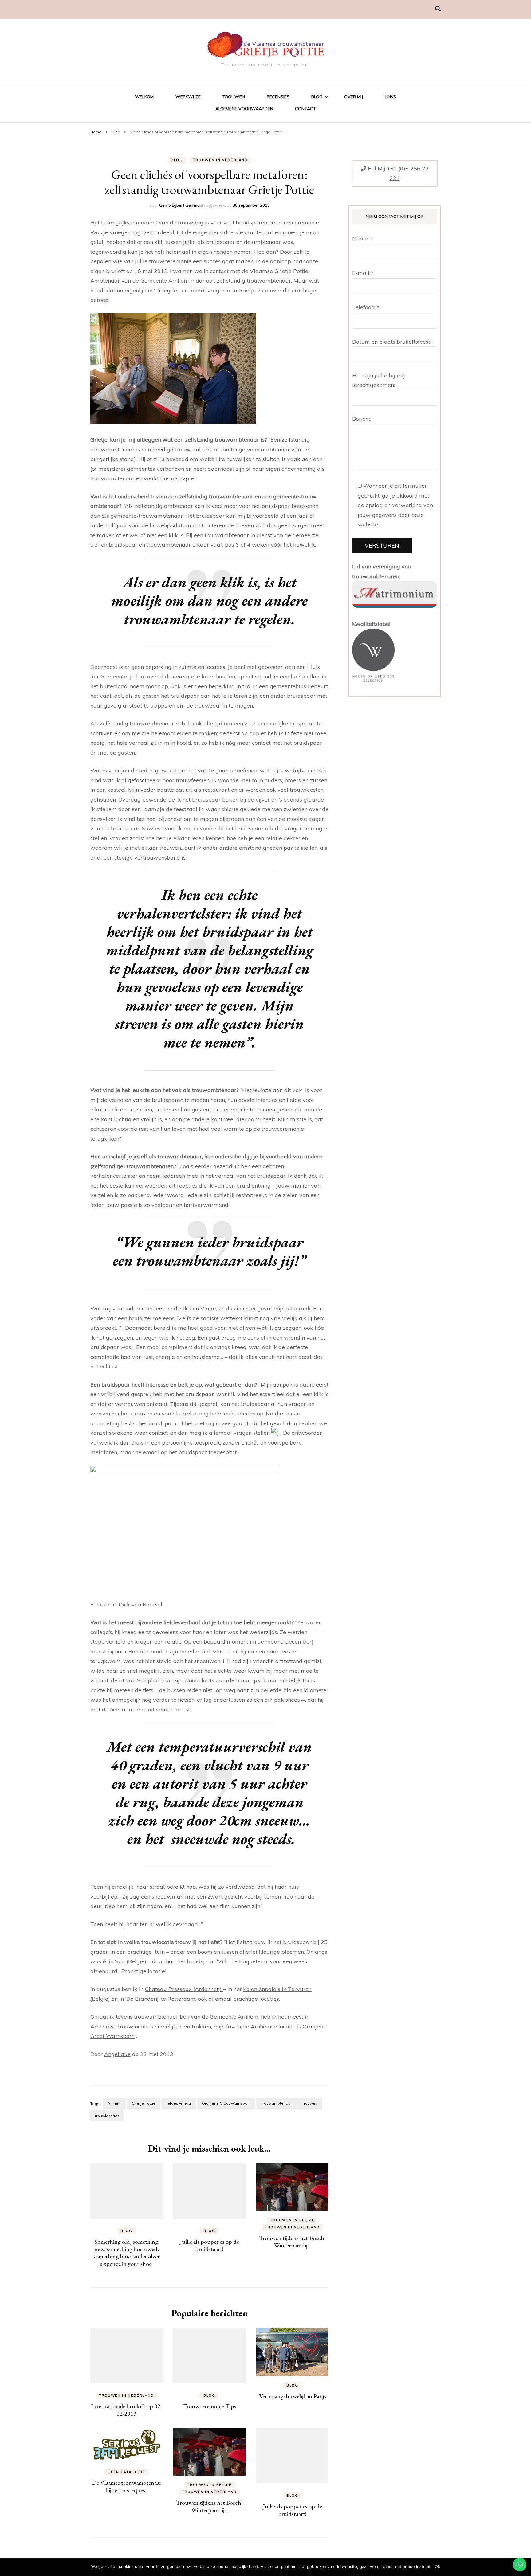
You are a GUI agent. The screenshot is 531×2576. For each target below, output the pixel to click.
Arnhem (115, 2103)
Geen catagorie (126, 2472)
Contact (305, 109)
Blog (317, 97)
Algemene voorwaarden (244, 109)
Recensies (278, 97)
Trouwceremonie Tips (210, 2406)
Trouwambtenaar (276, 2103)
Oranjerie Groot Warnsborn (226, 2103)
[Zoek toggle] (438, 9)
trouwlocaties (107, 2116)
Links (390, 97)
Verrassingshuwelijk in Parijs (293, 2396)
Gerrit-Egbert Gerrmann (182, 205)
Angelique (117, 2054)
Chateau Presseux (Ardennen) (184, 1989)
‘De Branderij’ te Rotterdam (160, 1999)
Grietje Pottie (144, 2103)
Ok (437, 2566)
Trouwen (234, 97)
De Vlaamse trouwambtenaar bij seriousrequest (127, 2486)
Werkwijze (188, 97)
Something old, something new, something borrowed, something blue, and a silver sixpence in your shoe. (127, 2253)
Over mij (354, 97)
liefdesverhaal (179, 2103)
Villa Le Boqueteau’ (244, 1961)
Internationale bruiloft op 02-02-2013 (126, 2410)
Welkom (144, 97)
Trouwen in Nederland (220, 160)
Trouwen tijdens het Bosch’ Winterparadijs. (292, 2242)
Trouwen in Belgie (292, 2220)
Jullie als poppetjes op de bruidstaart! (209, 2245)
